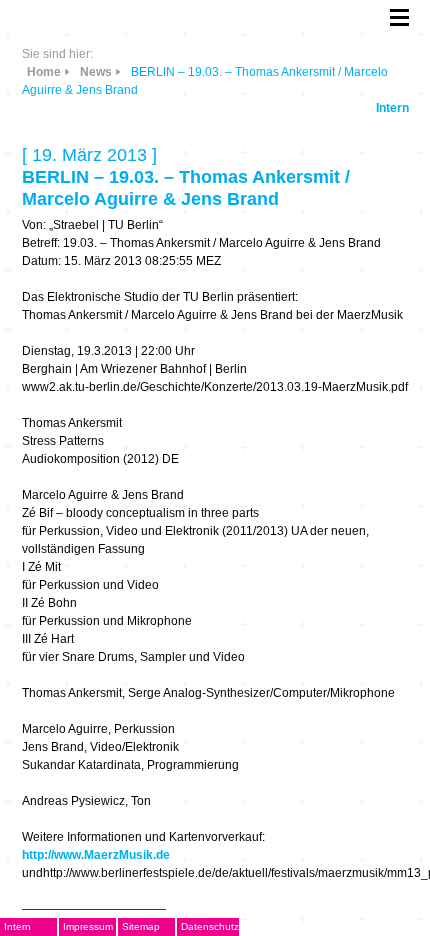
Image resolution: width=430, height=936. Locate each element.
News (96, 72)
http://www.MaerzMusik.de (96, 855)
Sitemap (141, 926)
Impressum (88, 926)
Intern (392, 108)
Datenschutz (210, 926)
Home (44, 72)
